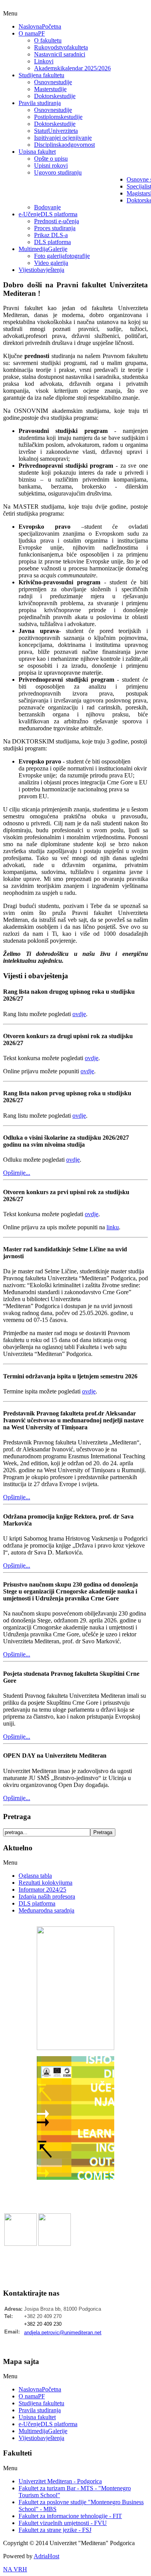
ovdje (79, 1014)
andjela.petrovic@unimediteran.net (63, 2332)
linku (113, 1227)
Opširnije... (17, 1173)
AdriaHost (46, 2556)
